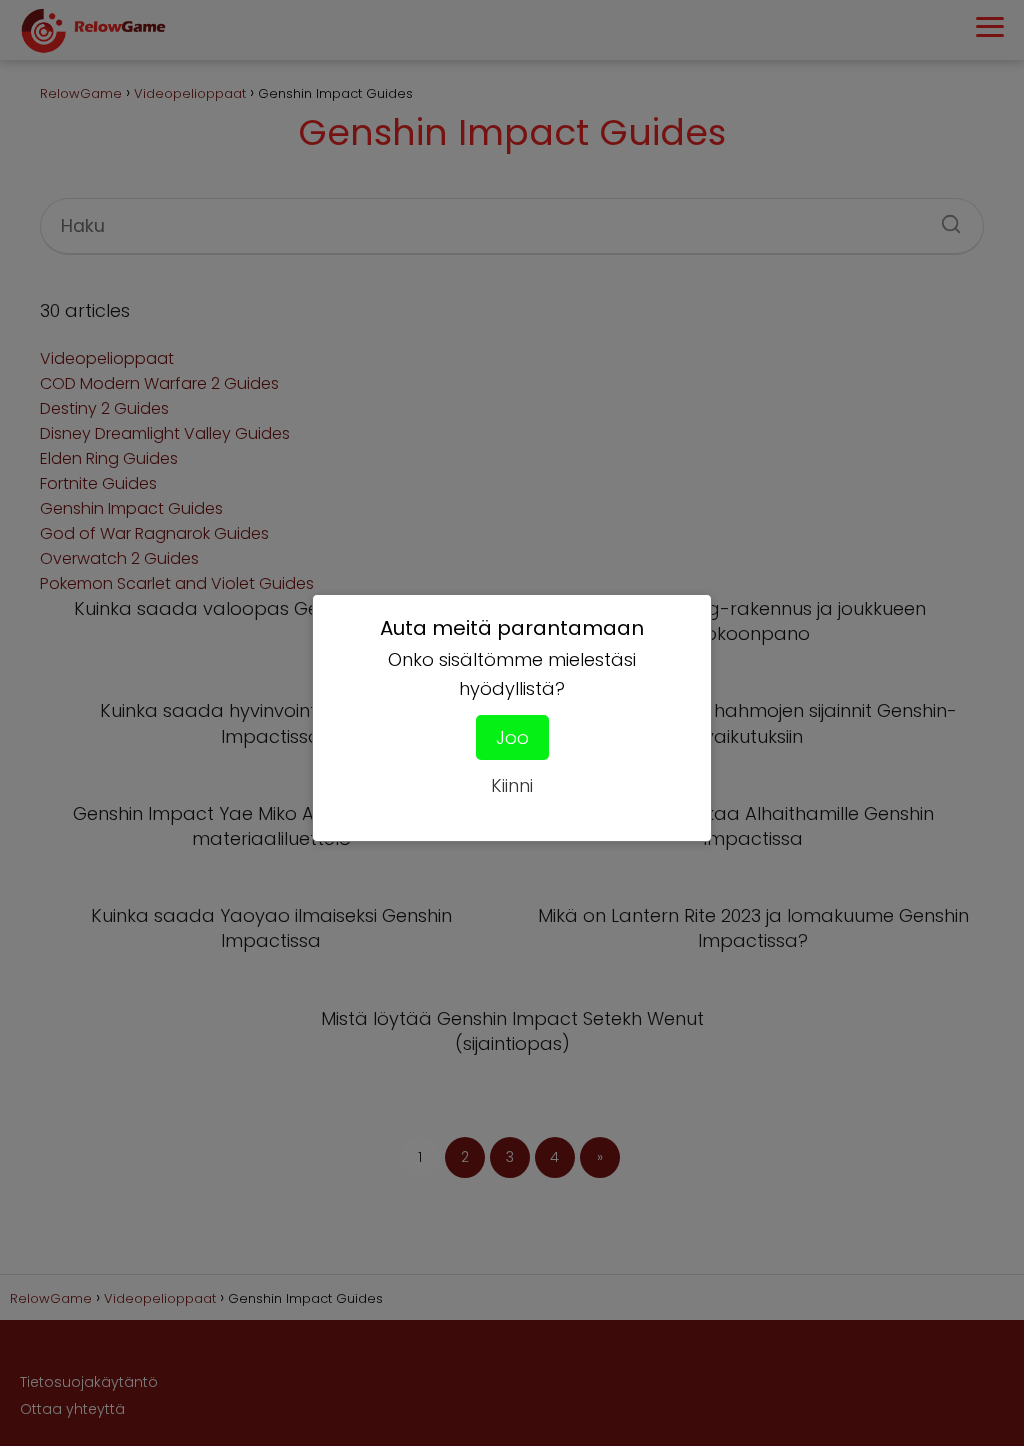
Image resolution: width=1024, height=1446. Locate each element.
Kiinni (512, 785)
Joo (512, 737)
